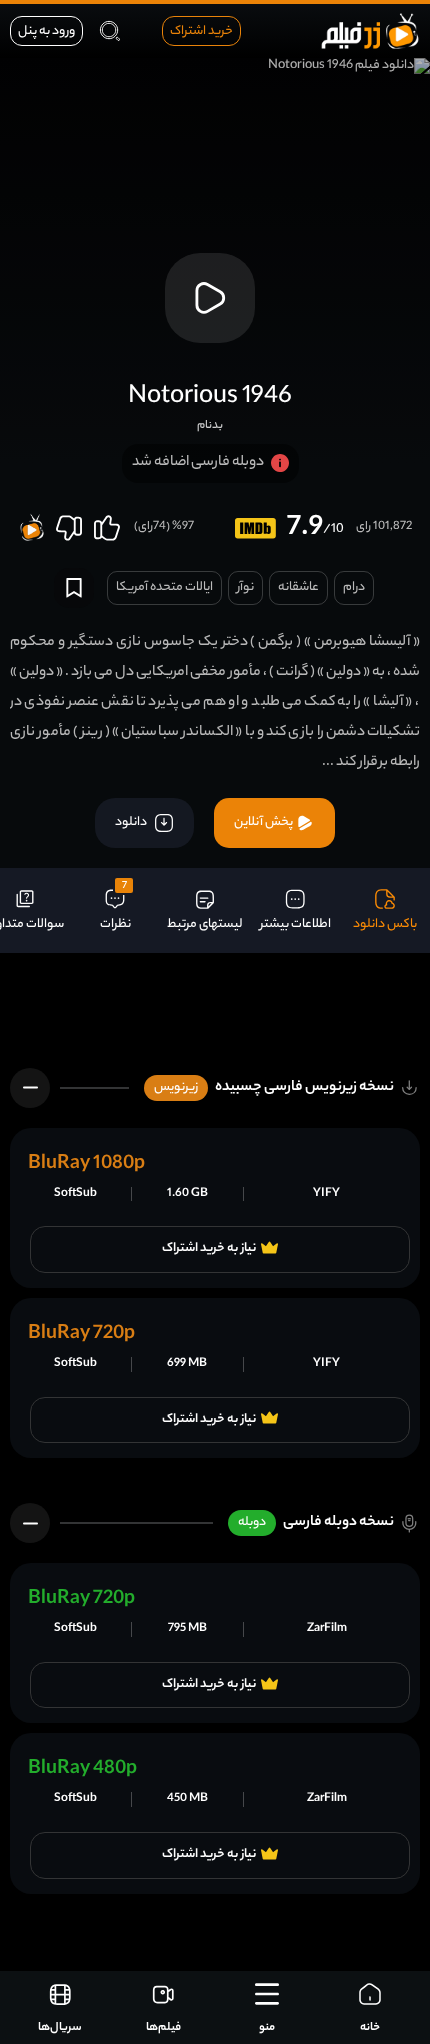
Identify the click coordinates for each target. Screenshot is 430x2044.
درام (354, 587)
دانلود (132, 822)
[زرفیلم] (370, 30)
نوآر (245, 587)
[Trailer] (210, 298)
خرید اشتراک (201, 31)
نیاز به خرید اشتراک (209, 1249)
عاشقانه (298, 587)
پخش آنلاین (264, 822)
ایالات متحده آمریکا (164, 587)
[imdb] (255, 528)
